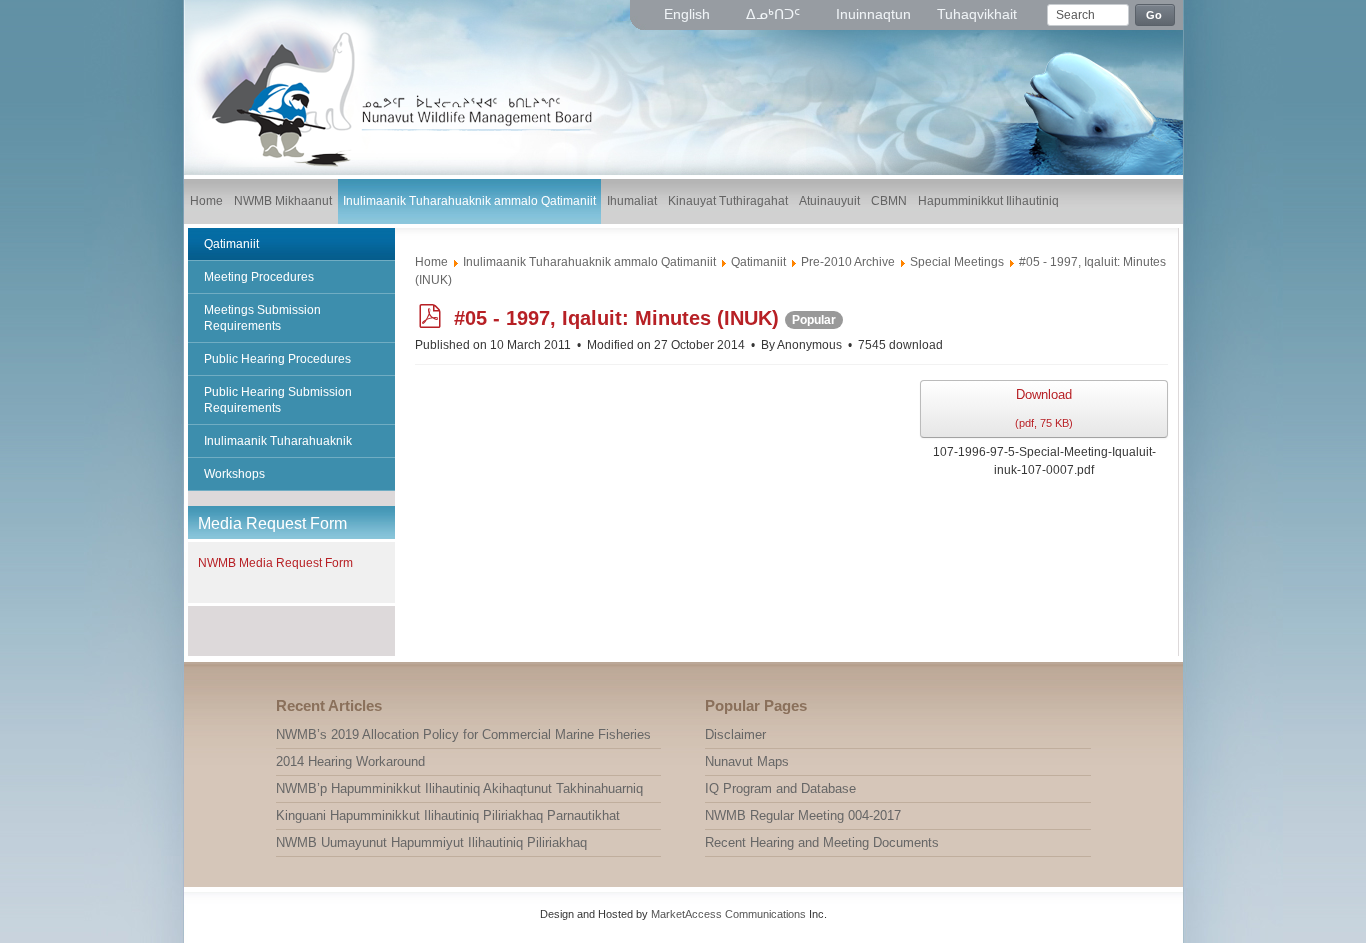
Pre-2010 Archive (848, 262)
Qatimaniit (758, 262)
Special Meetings (957, 262)
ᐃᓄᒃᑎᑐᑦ (775, 14)
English (689, 14)
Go (1154, 15)
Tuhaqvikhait (977, 14)
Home (431, 262)
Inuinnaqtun (873, 14)
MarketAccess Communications (728, 914)
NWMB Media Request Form (275, 563)
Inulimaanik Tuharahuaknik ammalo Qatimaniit (589, 262)
